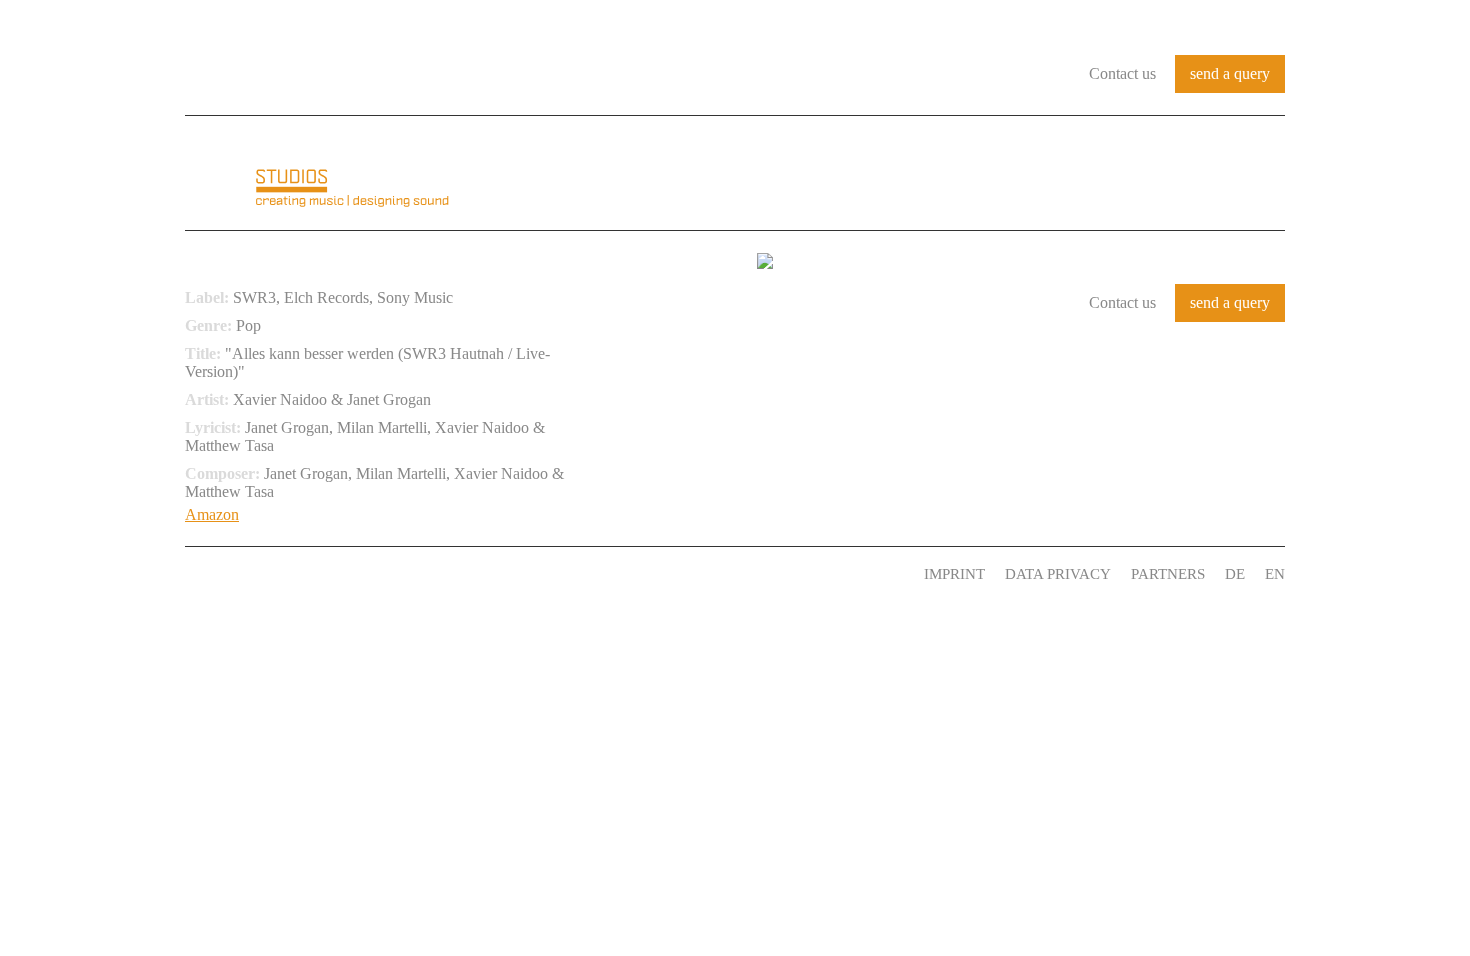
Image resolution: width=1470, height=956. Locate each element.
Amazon (212, 514)
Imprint (954, 574)
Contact (1243, 174)
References (1020, 174)
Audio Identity (870, 174)
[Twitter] (472, 568)
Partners (1168, 574)
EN (1275, 574)
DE (1235, 574)
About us (732, 174)
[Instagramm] (499, 568)
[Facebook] (446, 568)
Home (640, 174)
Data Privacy (1058, 574)
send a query (1230, 73)
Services (1139, 174)
